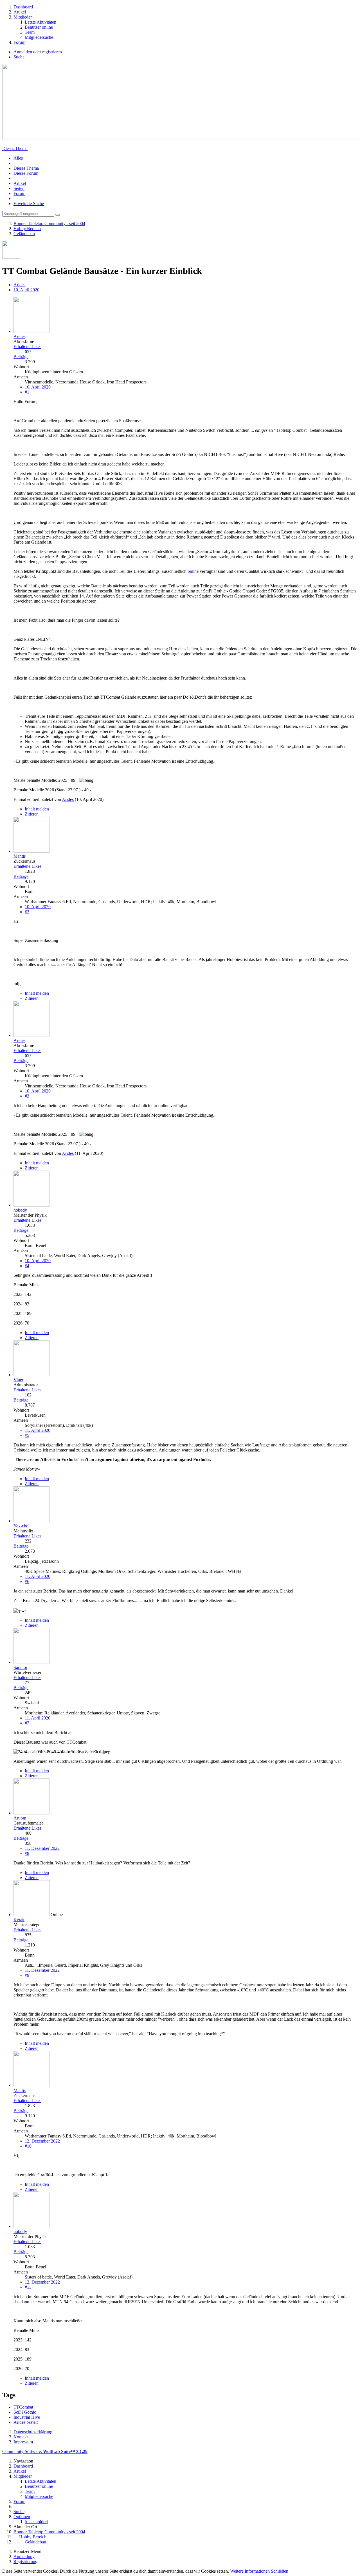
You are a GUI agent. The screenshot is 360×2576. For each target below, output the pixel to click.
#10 (28, 2146)
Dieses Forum (26, 173)
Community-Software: (45, 2451)
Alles (18, 158)
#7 (27, 1723)
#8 (27, 1853)
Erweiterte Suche (29, 204)
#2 (27, 912)
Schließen (280, 2571)
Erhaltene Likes (27, 347)
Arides (19, 285)
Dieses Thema (15, 148)
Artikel (20, 183)
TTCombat (23, 2407)
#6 (27, 1581)
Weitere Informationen (250, 2571)
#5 (27, 1435)
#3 (27, 1096)
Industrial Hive (27, 2417)
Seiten (19, 188)
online (193, 571)
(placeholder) (36, 2522)
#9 (27, 1975)
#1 (27, 392)
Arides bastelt (26, 2422)
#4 (27, 1266)
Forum (19, 193)
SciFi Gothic (25, 2412)
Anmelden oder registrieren (38, 52)
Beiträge (21, 357)
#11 (28, 2287)
